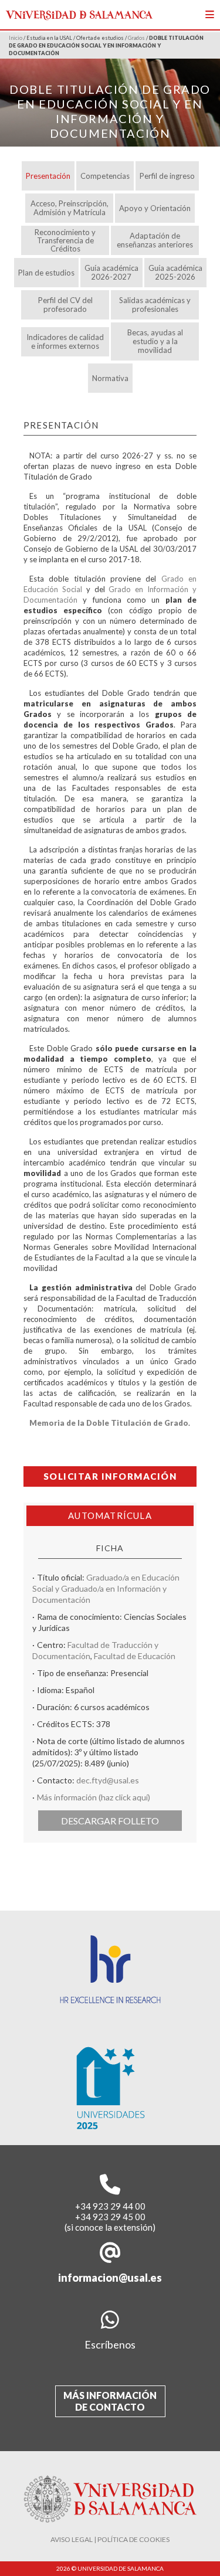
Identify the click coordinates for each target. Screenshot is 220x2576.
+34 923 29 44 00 (110, 2206)
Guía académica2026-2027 (111, 272)
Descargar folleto (110, 1821)
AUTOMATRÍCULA (110, 1515)
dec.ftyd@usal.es (108, 1780)
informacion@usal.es (110, 2278)
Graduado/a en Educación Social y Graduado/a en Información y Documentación (106, 1588)
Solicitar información (110, 1476)
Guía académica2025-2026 (175, 272)
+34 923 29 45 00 (110, 2217)
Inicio (16, 38)
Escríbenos (110, 2344)
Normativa (110, 378)
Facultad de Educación (135, 1656)
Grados (136, 38)
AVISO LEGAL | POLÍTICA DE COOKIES (110, 2539)
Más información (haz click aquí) (94, 1797)
